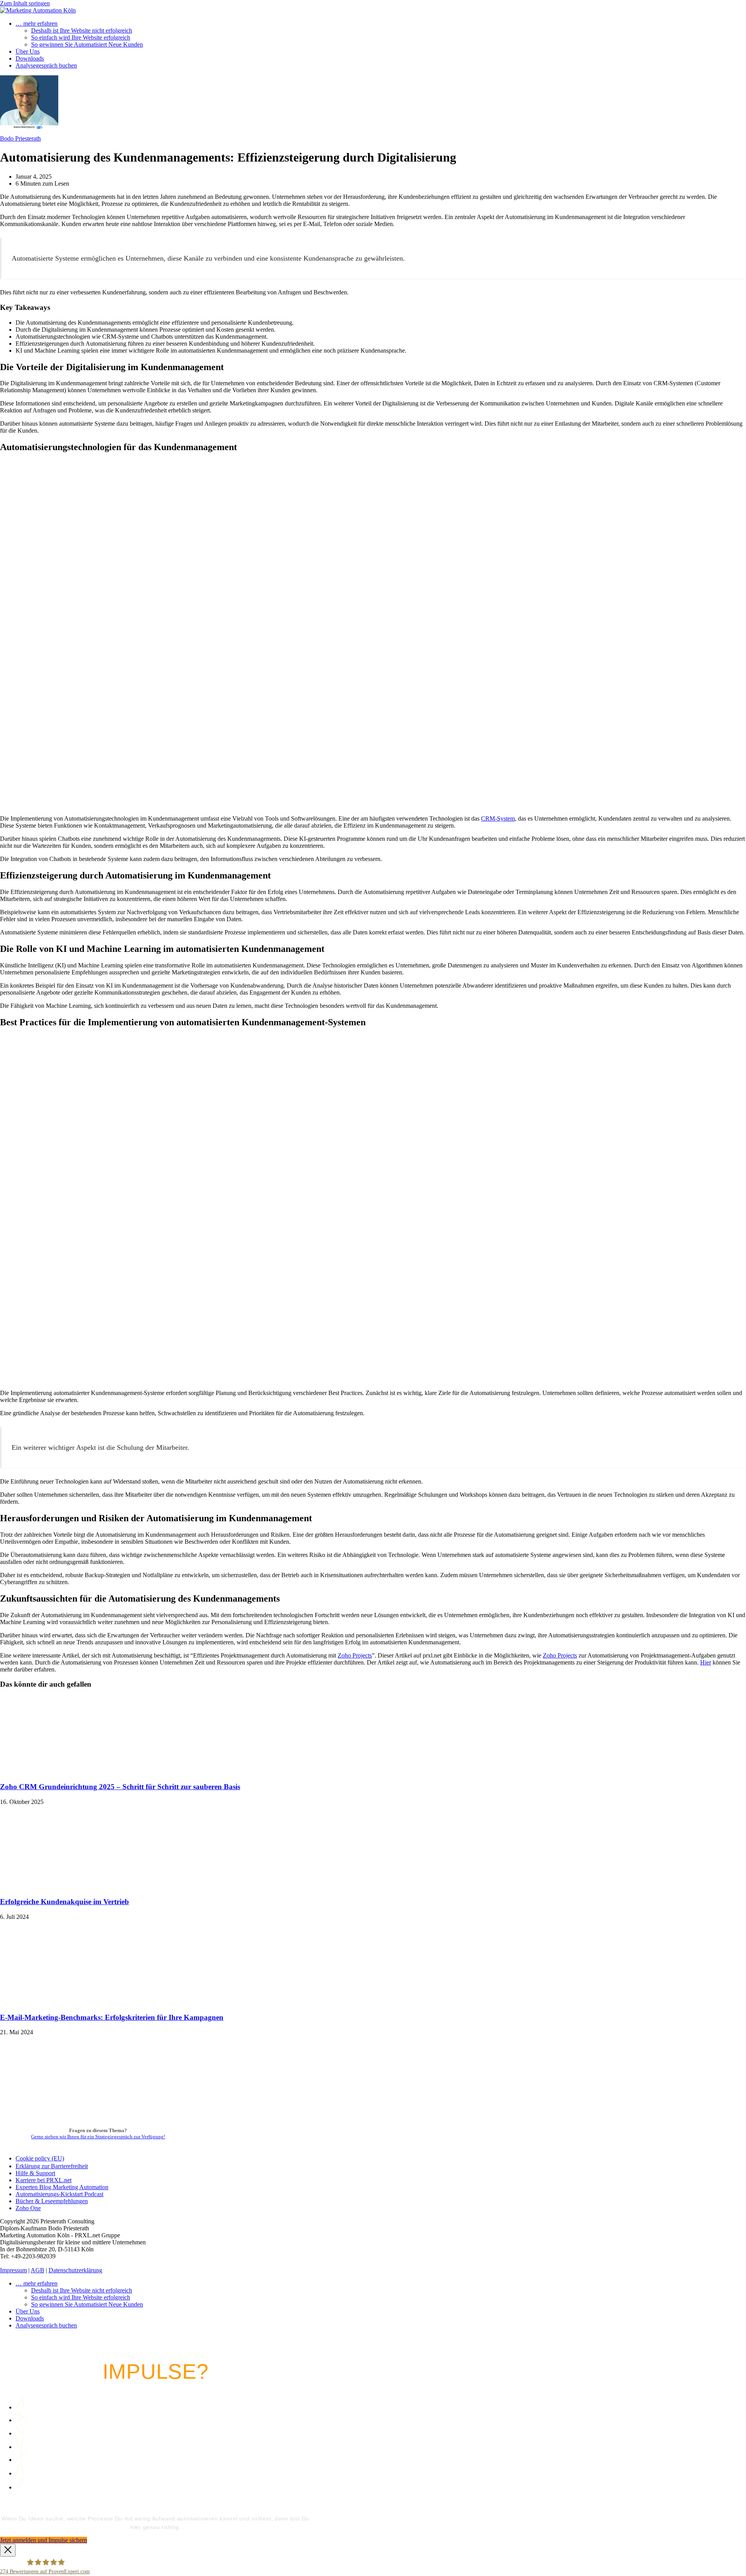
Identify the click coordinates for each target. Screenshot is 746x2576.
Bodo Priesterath (20, 138)
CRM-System (498, 818)
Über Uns (28, 2311)
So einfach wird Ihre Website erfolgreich (81, 2297)
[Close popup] (8, 2550)
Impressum (13, 2270)
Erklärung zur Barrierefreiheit (52, 2166)
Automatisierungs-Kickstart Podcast (59, 2194)
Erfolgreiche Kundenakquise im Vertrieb (64, 1902)
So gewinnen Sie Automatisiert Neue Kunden (87, 2304)
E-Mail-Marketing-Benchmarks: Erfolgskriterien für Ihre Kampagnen (112, 2017)
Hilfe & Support (35, 2173)
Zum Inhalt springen (25, 3)
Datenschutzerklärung (75, 2270)
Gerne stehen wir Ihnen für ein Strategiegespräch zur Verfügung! (98, 2137)
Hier (706, 1662)
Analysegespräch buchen (46, 2325)
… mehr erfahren (37, 2283)
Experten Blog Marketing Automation (62, 2187)
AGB (37, 2270)
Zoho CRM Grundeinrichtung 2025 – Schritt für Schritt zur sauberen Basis (120, 1787)
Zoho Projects (355, 1655)
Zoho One (28, 2208)
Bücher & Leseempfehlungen (52, 2201)
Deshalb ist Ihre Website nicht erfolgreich (82, 2290)
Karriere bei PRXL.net (44, 2180)
